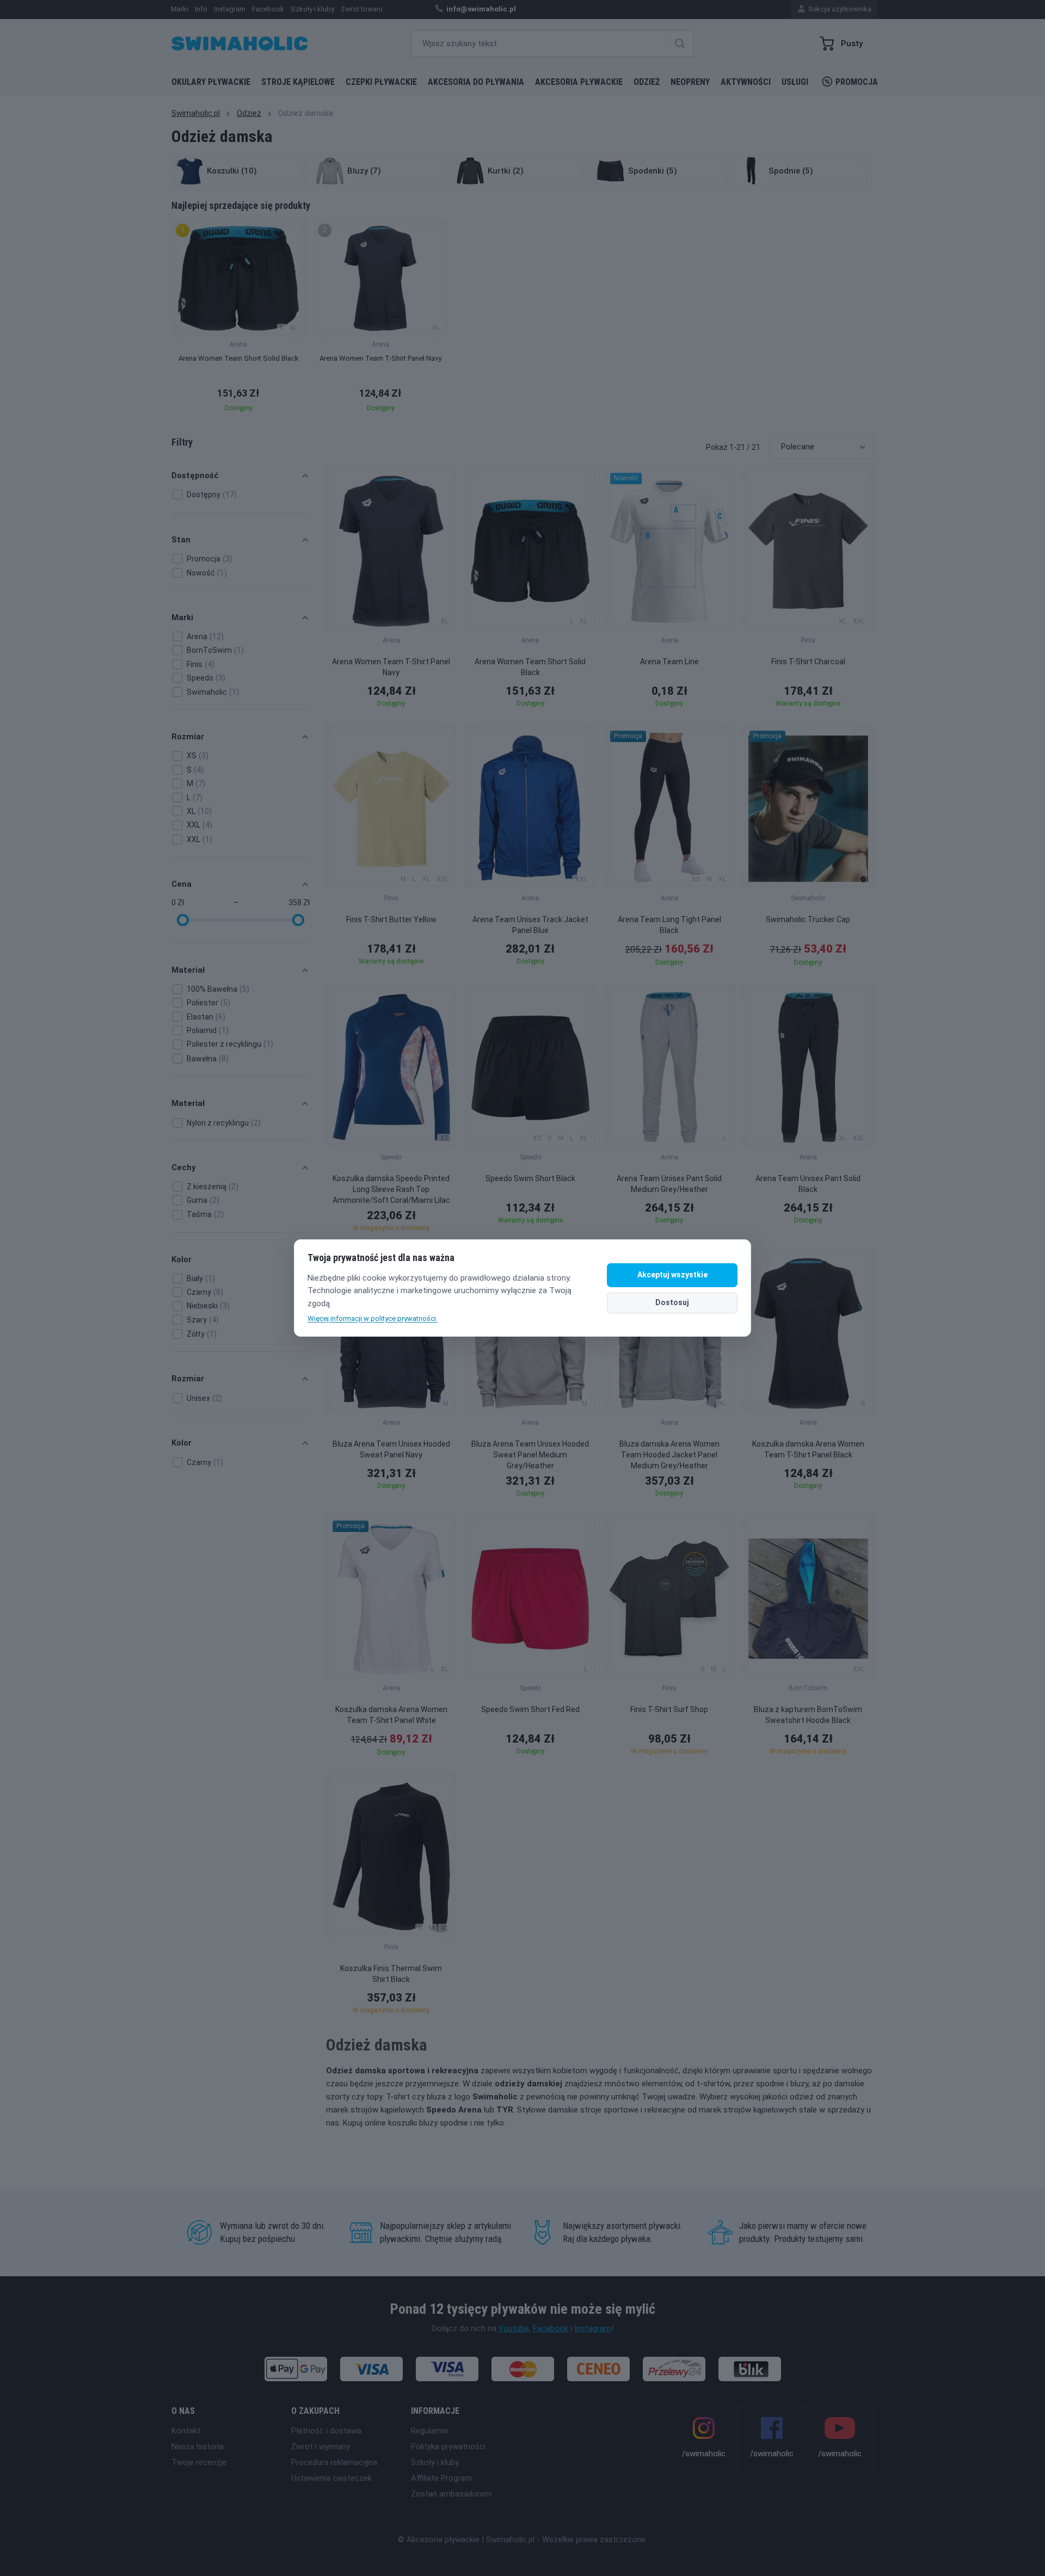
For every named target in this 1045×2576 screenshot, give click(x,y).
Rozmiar (188, 737)
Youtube (514, 2328)
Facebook (551, 2328)
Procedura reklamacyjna (334, 2462)
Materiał (188, 970)
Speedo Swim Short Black (530, 1178)
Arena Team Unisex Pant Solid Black (808, 1184)
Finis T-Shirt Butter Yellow (391, 919)
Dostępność (195, 475)
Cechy (184, 1167)
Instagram (593, 2328)
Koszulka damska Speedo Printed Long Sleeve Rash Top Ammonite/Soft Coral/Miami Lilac (391, 1189)
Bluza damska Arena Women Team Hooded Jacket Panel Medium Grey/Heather (669, 1455)
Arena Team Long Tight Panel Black (669, 925)
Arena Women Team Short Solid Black (530, 667)
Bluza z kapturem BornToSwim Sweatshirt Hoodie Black (808, 1715)
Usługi (795, 82)
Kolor (182, 1259)
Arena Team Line (669, 662)
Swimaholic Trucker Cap (808, 919)
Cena (182, 884)
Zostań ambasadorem (451, 2494)
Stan (181, 540)
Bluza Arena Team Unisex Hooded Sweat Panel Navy (391, 1449)
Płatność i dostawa (326, 2431)
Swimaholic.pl (196, 113)
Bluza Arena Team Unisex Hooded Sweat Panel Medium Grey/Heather (530, 1455)
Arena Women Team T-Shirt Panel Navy (391, 667)
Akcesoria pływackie (579, 82)
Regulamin (429, 2431)
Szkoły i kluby (435, 2462)
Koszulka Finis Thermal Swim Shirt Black (391, 1974)
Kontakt (186, 2431)
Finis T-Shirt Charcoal (808, 662)
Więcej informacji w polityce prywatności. (373, 1318)
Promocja (857, 82)
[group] (238, 319)
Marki (182, 617)
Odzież (647, 82)
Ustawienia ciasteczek (331, 2478)
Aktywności (746, 82)
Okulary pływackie (211, 82)
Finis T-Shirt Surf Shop (669, 1709)
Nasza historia (198, 2447)
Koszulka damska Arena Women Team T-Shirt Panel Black (808, 1449)
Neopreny (690, 82)
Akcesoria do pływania (476, 82)
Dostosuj (672, 1302)
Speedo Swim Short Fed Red (530, 1709)
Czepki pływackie (381, 82)
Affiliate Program (441, 2478)
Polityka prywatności (448, 2447)
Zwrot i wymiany (321, 2447)
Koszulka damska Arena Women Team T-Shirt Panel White (391, 1715)
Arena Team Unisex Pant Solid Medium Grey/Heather (669, 1184)
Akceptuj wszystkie (672, 1275)
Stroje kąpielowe (298, 82)
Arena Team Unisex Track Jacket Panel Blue (530, 925)
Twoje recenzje (199, 2462)
